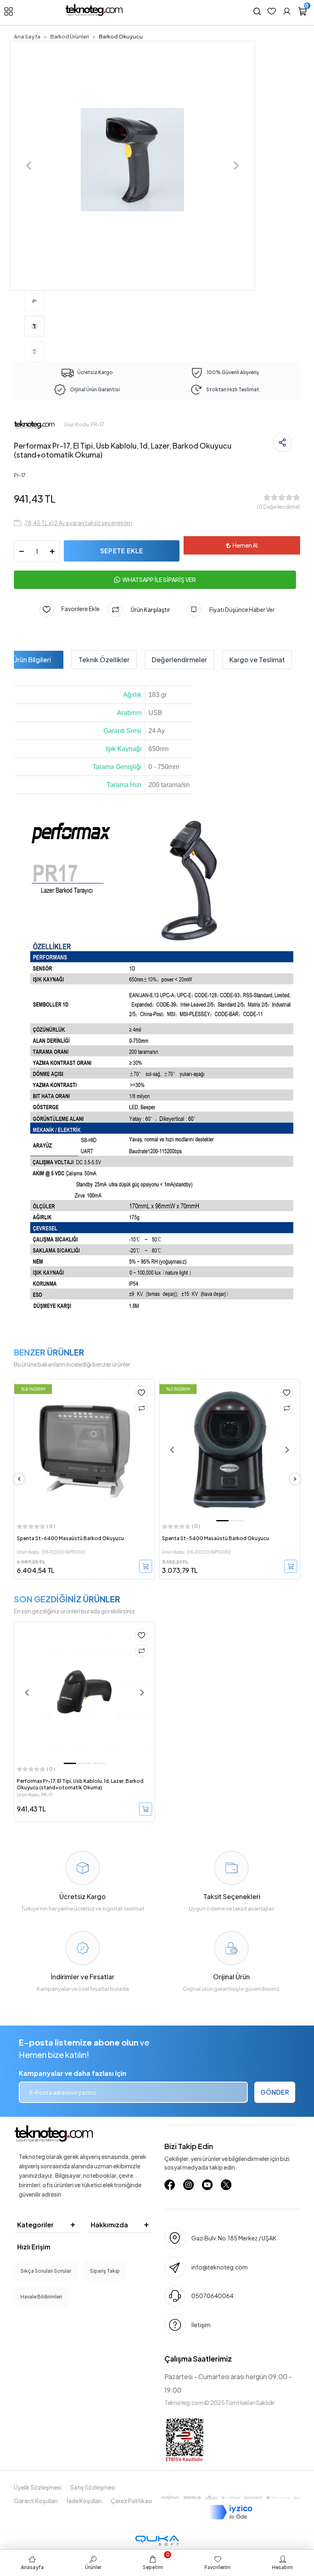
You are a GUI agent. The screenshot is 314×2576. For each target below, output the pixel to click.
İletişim (201, 2325)
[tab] (32, 660)
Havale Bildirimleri (41, 2297)
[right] (295, 1479)
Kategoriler (35, 2225)
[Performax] (34, 424)
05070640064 (212, 2296)
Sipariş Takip (105, 2271)
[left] (19, 1479)
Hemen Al (245, 545)
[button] (29, 166)
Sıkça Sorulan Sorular (46, 2271)
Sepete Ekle (122, 551)
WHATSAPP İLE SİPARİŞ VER (159, 580)
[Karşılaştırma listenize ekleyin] (141, 1408)
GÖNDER (275, 2092)
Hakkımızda (109, 2225)
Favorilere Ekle (77, 609)
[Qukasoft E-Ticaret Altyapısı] (157, 2541)
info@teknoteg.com (220, 2267)
